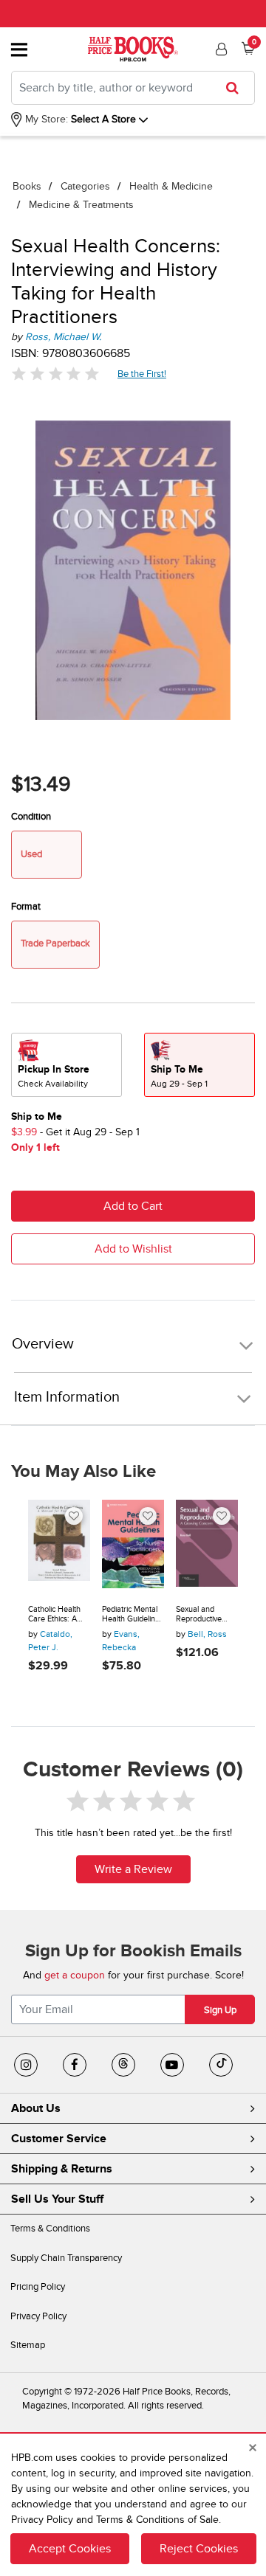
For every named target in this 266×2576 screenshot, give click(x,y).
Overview (43, 1344)
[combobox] (133, 88)
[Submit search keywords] (237, 88)
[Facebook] (75, 2065)
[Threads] (123, 2065)
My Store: (45, 119)
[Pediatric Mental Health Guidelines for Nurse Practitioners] (133, 1546)
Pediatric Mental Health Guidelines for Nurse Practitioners (133, 1614)
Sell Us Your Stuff (57, 2199)
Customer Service (59, 2139)
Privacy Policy (38, 2316)
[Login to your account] (219, 49)
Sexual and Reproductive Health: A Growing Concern (207, 1614)
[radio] (66, 1065)
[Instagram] (26, 2065)
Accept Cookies (70, 2549)
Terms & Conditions (50, 2229)
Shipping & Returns (62, 2169)
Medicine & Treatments (81, 205)
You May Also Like (83, 1472)
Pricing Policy (38, 2287)
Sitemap (28, 2345)
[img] (55, 374)
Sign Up (220, 2010)
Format (26, 907)
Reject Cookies (199, 2549)
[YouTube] (172, 2065)
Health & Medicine (171, 186)
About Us (36, 2108)
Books (27, 186)
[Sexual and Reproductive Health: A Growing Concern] (207, 1546)
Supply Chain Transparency (66, 2258)
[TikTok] (221, 2065)
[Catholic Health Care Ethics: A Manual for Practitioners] (59, 1546)
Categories (85, 186)
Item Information (67, 1397)
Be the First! (142, 374)
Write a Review (133, 1869)
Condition (31, 817)
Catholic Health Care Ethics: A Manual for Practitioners (54, 1614)
